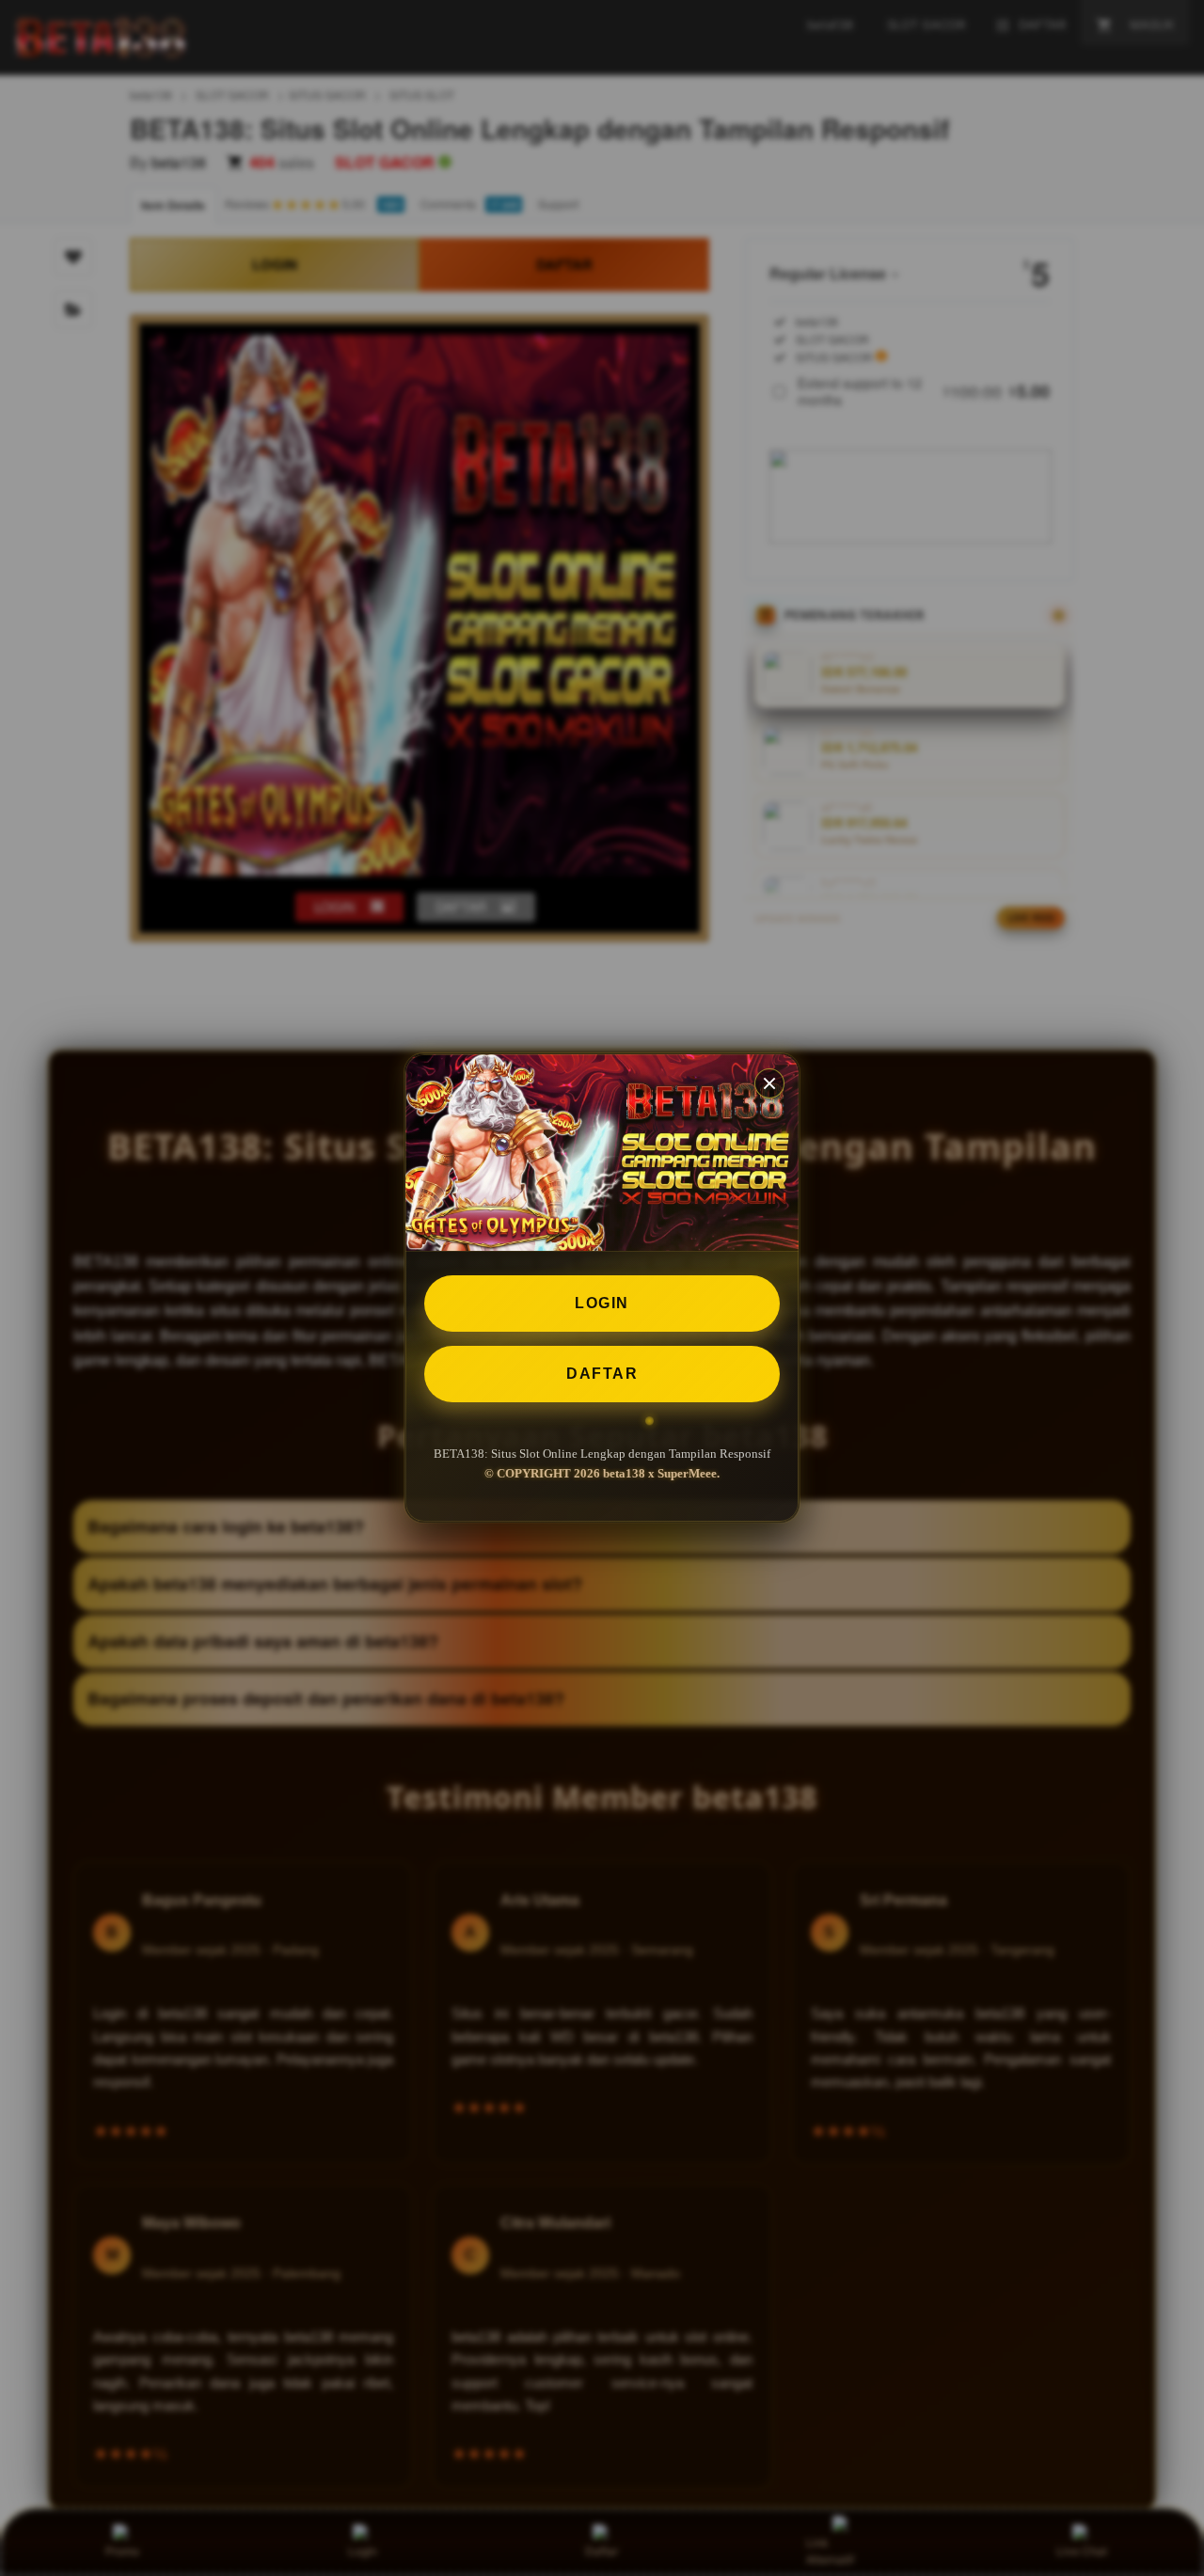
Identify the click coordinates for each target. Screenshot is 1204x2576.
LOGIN (602, 1303)
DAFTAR (602, 1374)
